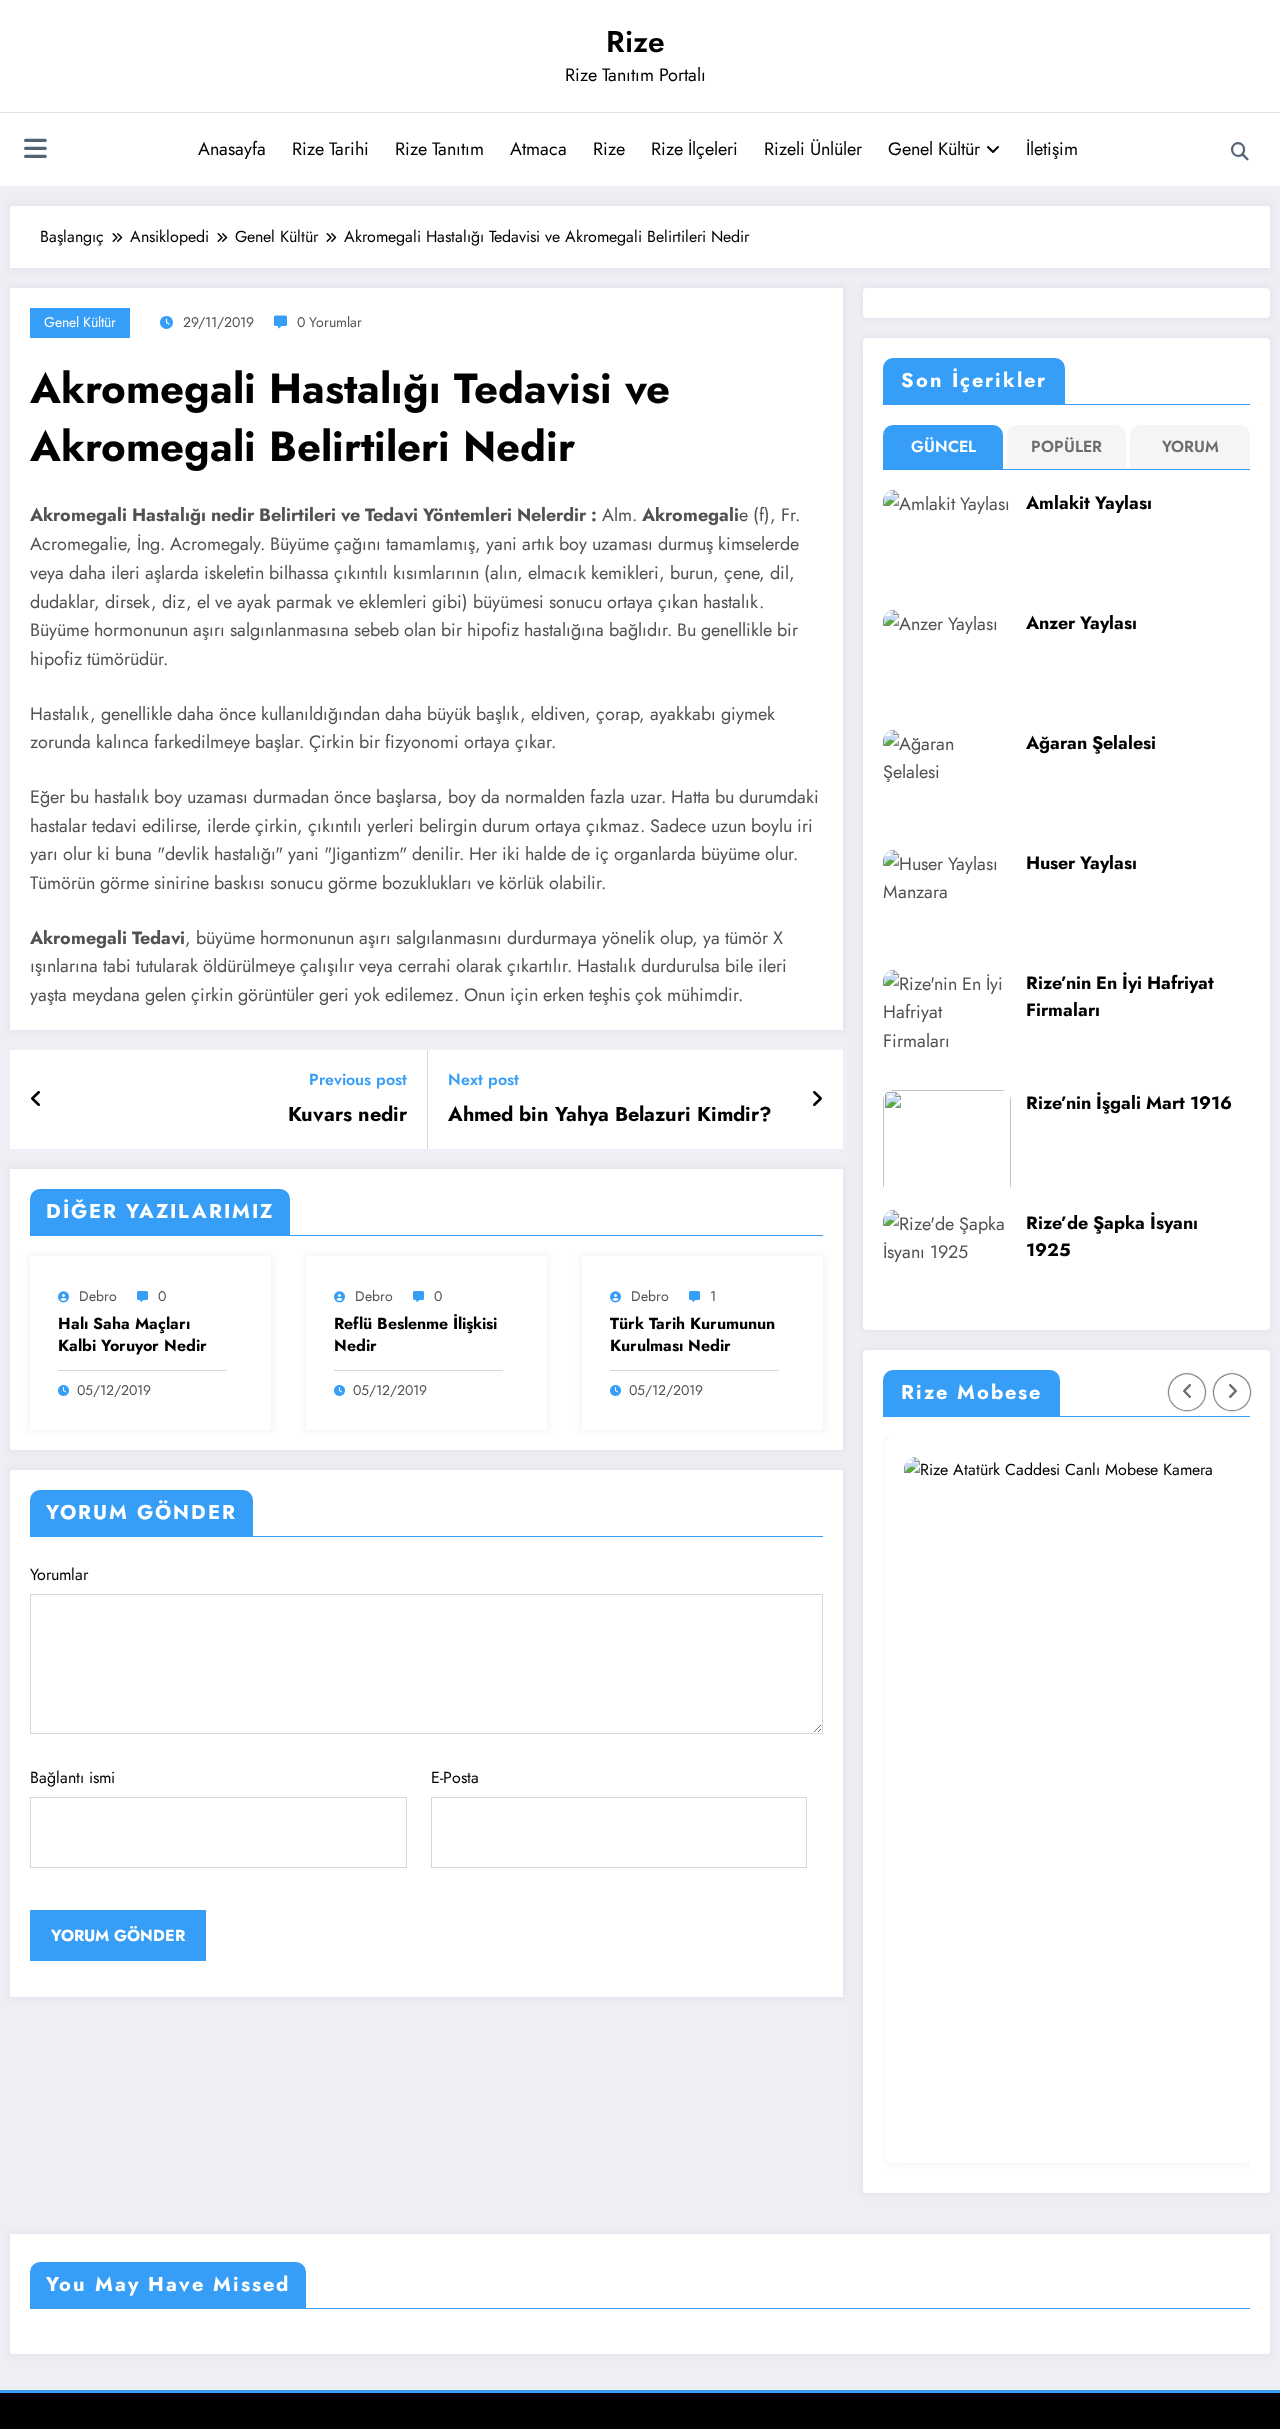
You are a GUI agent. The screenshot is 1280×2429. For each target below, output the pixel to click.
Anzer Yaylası (1081, 623)
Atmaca (538, 149)
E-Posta (455, 1777)
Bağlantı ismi (72, 1777)
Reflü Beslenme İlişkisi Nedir (415, 1335)
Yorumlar (59, 1574)
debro (98, 1296)
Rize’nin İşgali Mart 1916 (1129, 1103)
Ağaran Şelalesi (1091, 743)
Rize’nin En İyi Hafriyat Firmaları (1120, 996)
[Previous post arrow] (36, 1100)
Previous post (358, 1079)
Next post (483, 1079)
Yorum (1190, 446)
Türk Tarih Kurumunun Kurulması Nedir (692, 1335)
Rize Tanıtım (439, 149)
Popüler (1066, 446)
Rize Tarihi (330, 149)
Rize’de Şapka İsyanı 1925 (1112, 1236)
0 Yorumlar (329, 322)
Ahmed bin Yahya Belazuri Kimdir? (610, 1115)
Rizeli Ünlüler (813, 149)
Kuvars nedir (347, 1115)
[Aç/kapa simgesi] (35, 151)
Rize (635, 41)
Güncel (943, 446)
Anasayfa (232, 149)
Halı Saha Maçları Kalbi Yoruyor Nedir (132, 1335)
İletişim (1052, 149)
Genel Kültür (934, 149)
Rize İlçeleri (694, 149)
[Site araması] (1240, 152)
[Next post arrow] (817, 1100)
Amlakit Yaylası (1089, 503)
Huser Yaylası (1081, 863)
